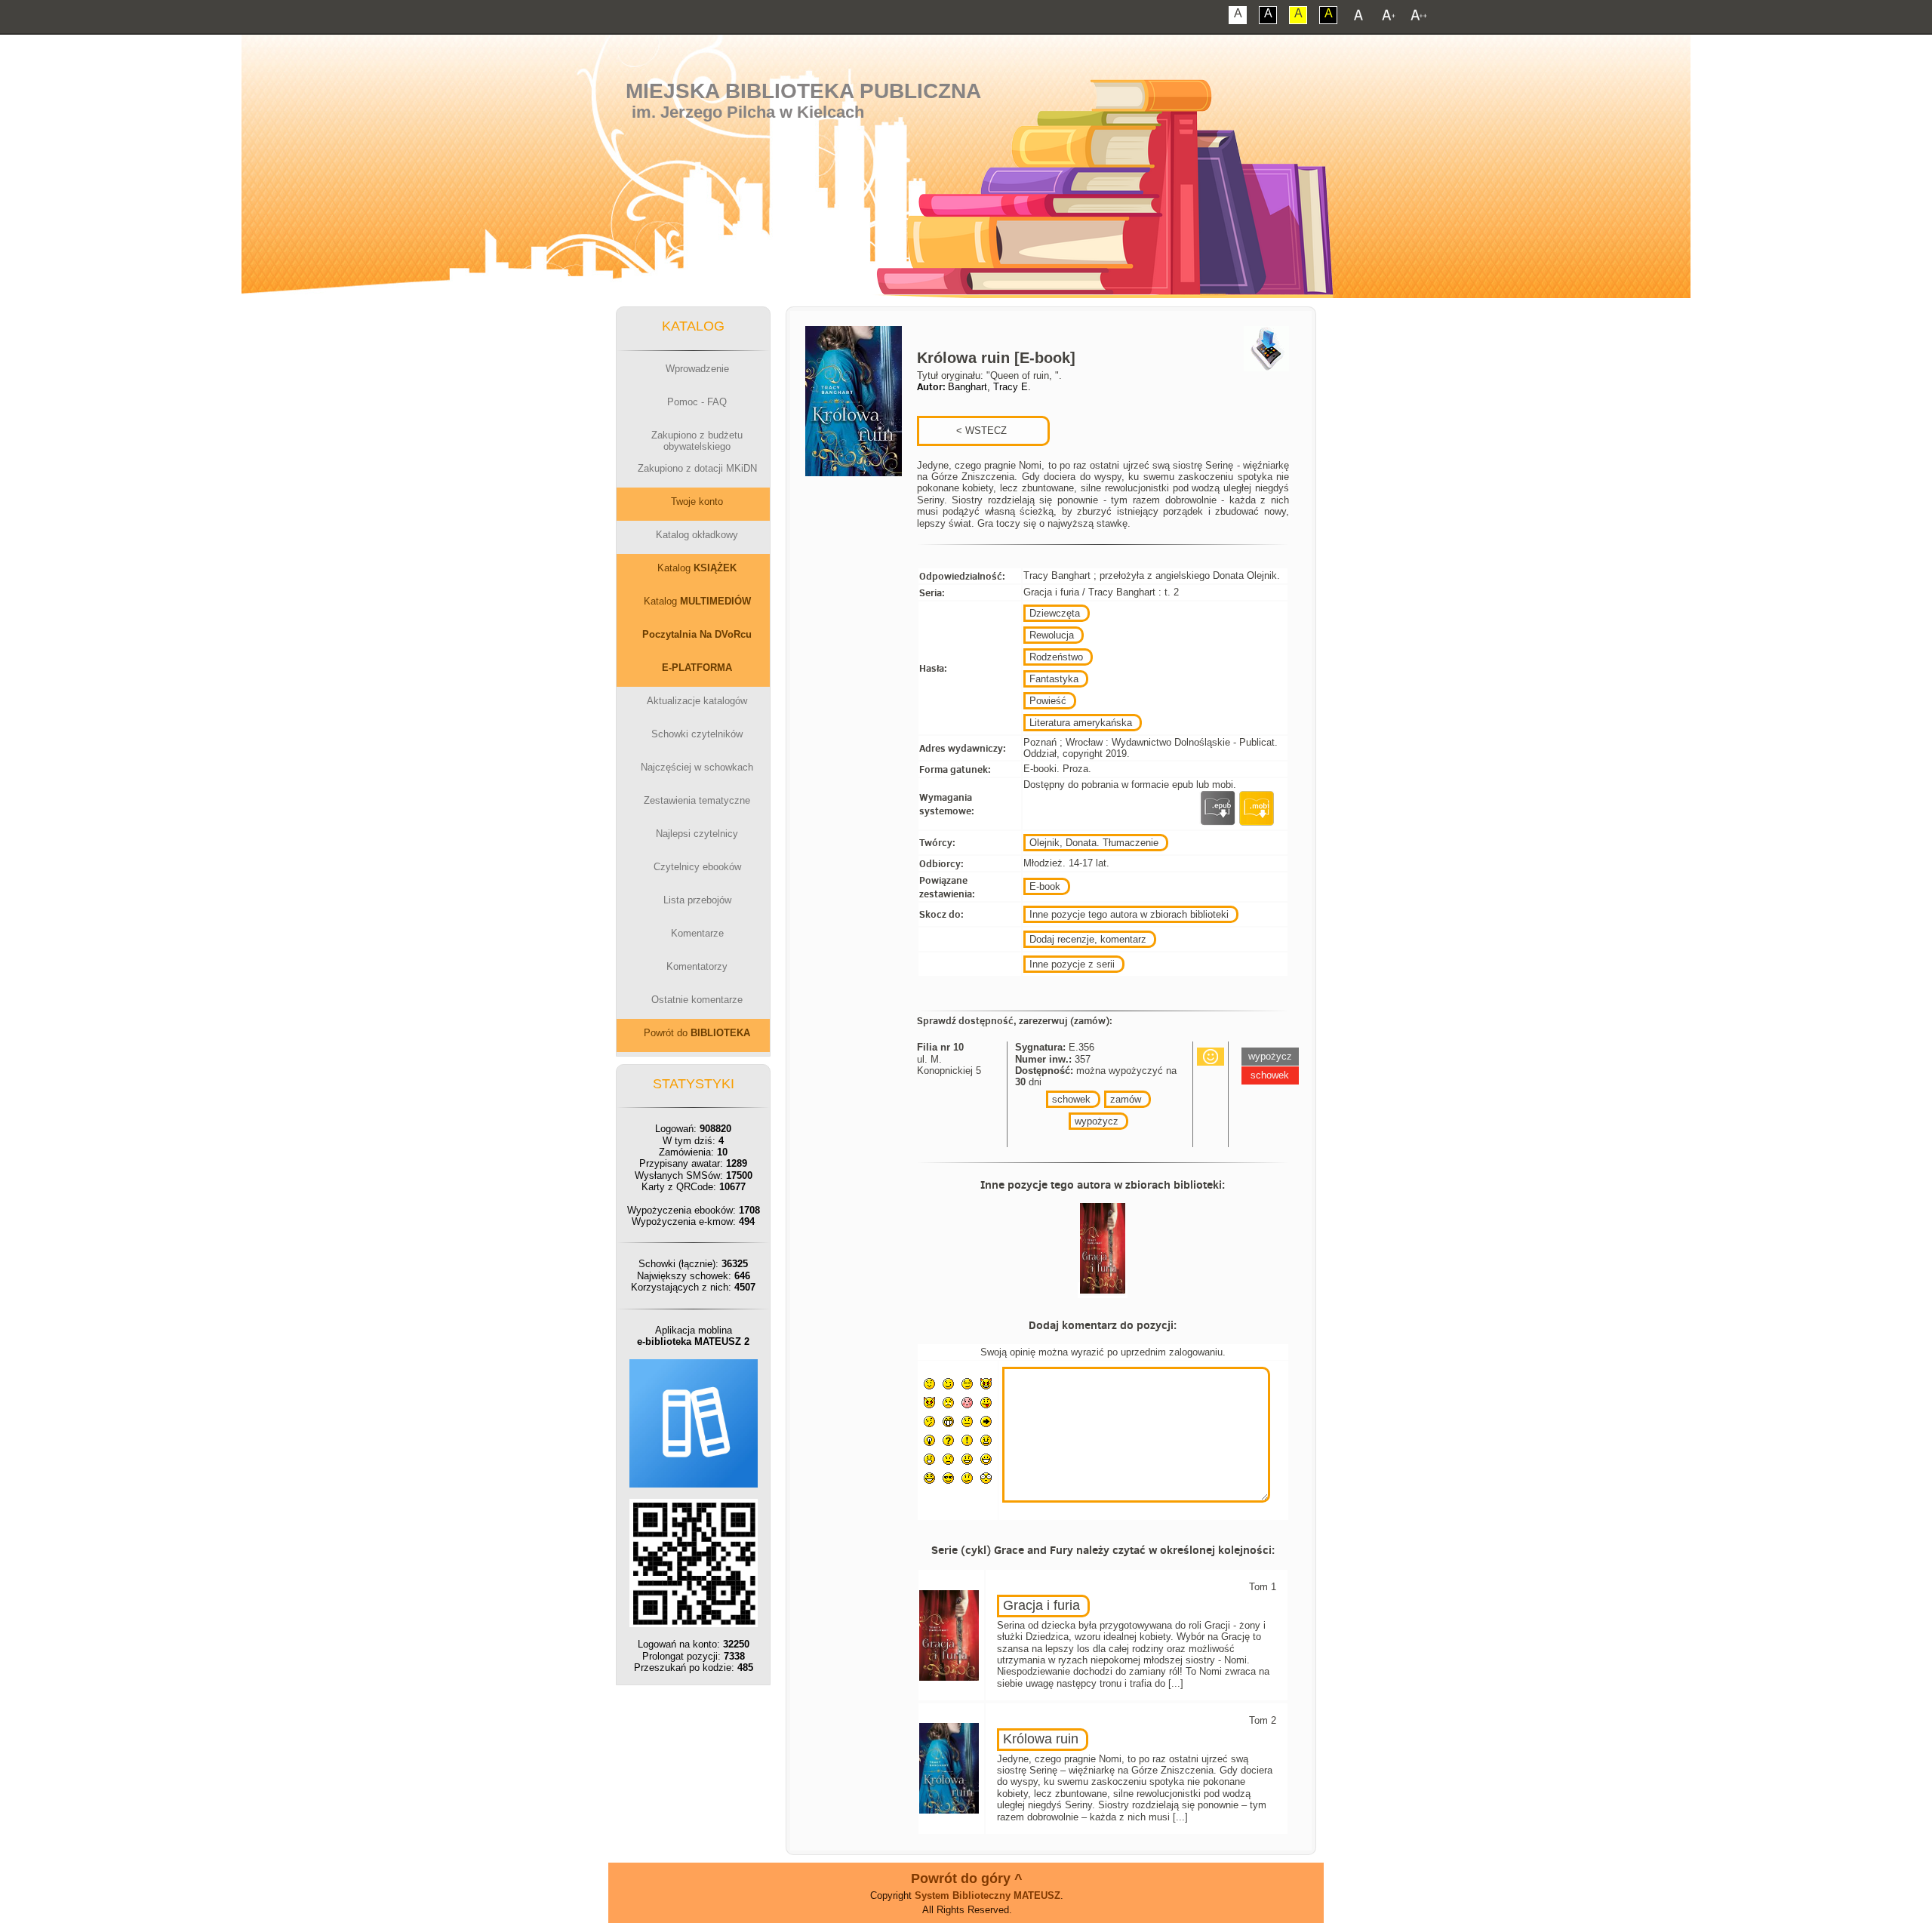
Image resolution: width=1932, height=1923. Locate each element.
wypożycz (1097, 1121)
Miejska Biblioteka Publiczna (803, 91)
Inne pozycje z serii (1072, 964)
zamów (1126, 1099)
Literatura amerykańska (1081, 723)
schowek (1071, 1099)
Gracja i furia (1041, 1605)
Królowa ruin (1041, 1739)
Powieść (1048, 701)
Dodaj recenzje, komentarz (1088, 939)
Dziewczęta (1055, 613)
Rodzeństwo (1056, 657)
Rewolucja (1052, 635)
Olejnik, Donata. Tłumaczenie (1094, 843)
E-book (1045, 886)
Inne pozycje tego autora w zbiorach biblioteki (1129, 914)
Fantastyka (1054, 679)
